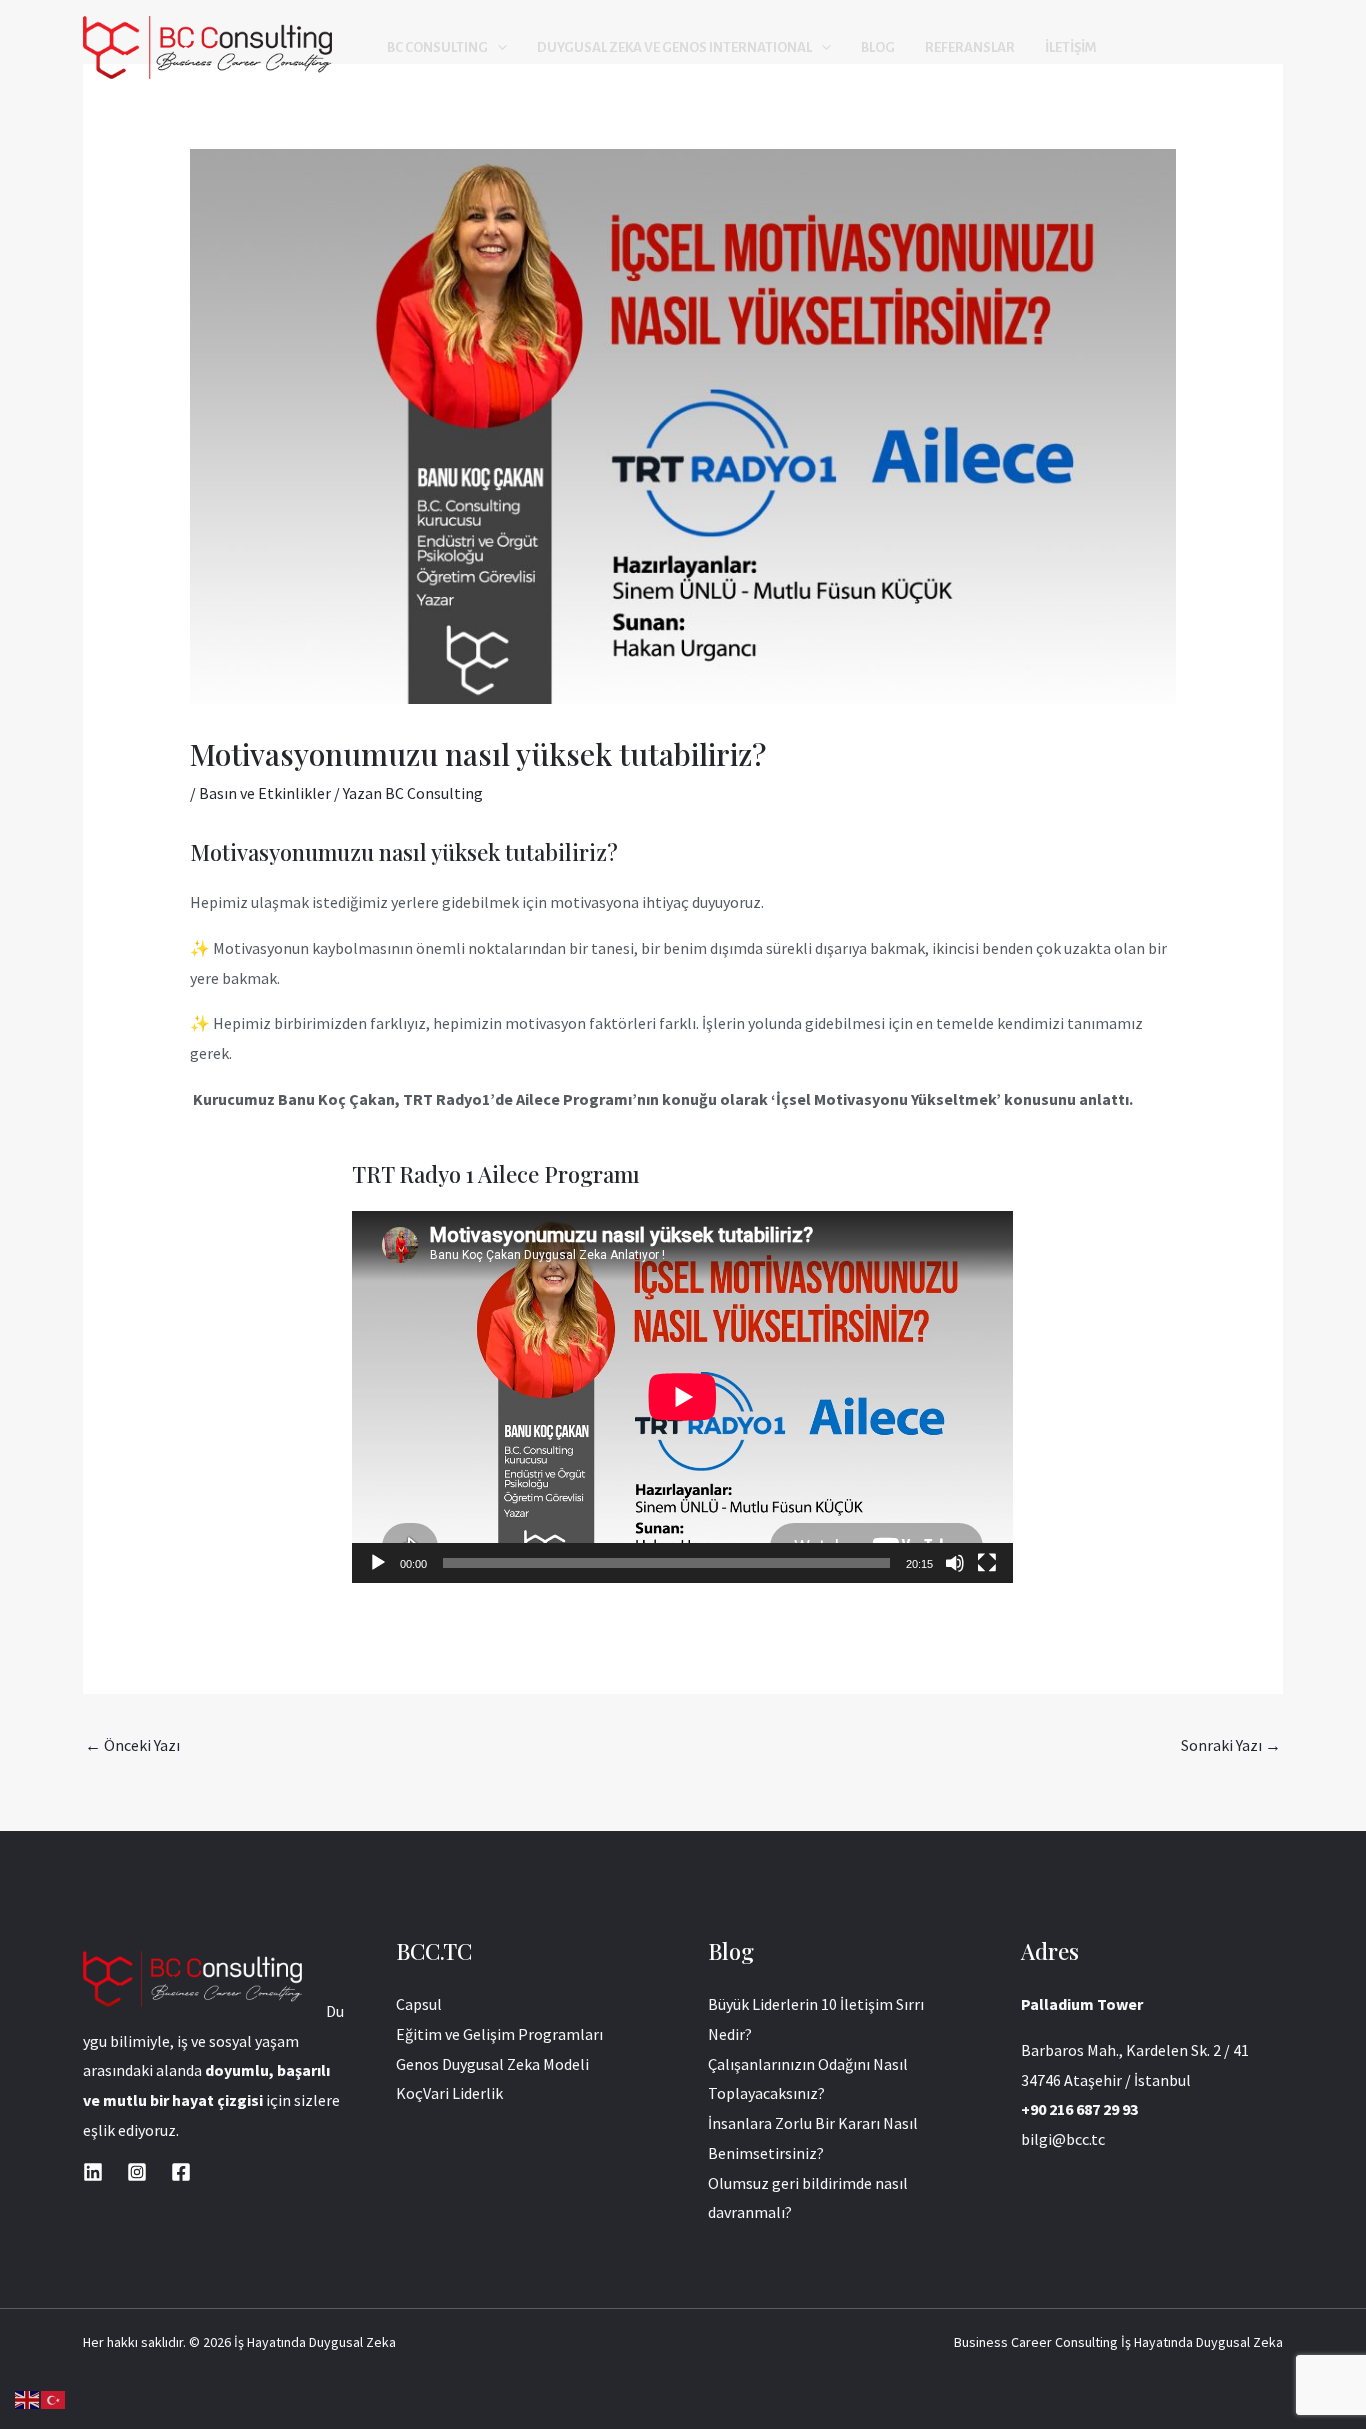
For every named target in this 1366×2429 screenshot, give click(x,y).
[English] (28, 2398)
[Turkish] (54, 2398)
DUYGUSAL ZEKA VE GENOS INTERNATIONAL (674, 47)
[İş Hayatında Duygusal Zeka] (207, 46)
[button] (497, 48)
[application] (682, 1397)
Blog (878, 47)
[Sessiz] (955, 1563)
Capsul (419, 2004)
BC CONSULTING (437, 47)
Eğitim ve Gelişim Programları (499, 2034)
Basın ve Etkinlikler (265, 793)
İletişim (1071, 47)
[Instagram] (137, 2172)
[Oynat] (378, 1563)
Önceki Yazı (132, 1745)
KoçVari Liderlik (449, 2093)
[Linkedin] (93, 2172)
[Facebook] (181, 2172)
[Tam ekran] (987, 1563)
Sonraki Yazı (1231, 1745)
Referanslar (970, 47)
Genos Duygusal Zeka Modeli (492, 2064)
